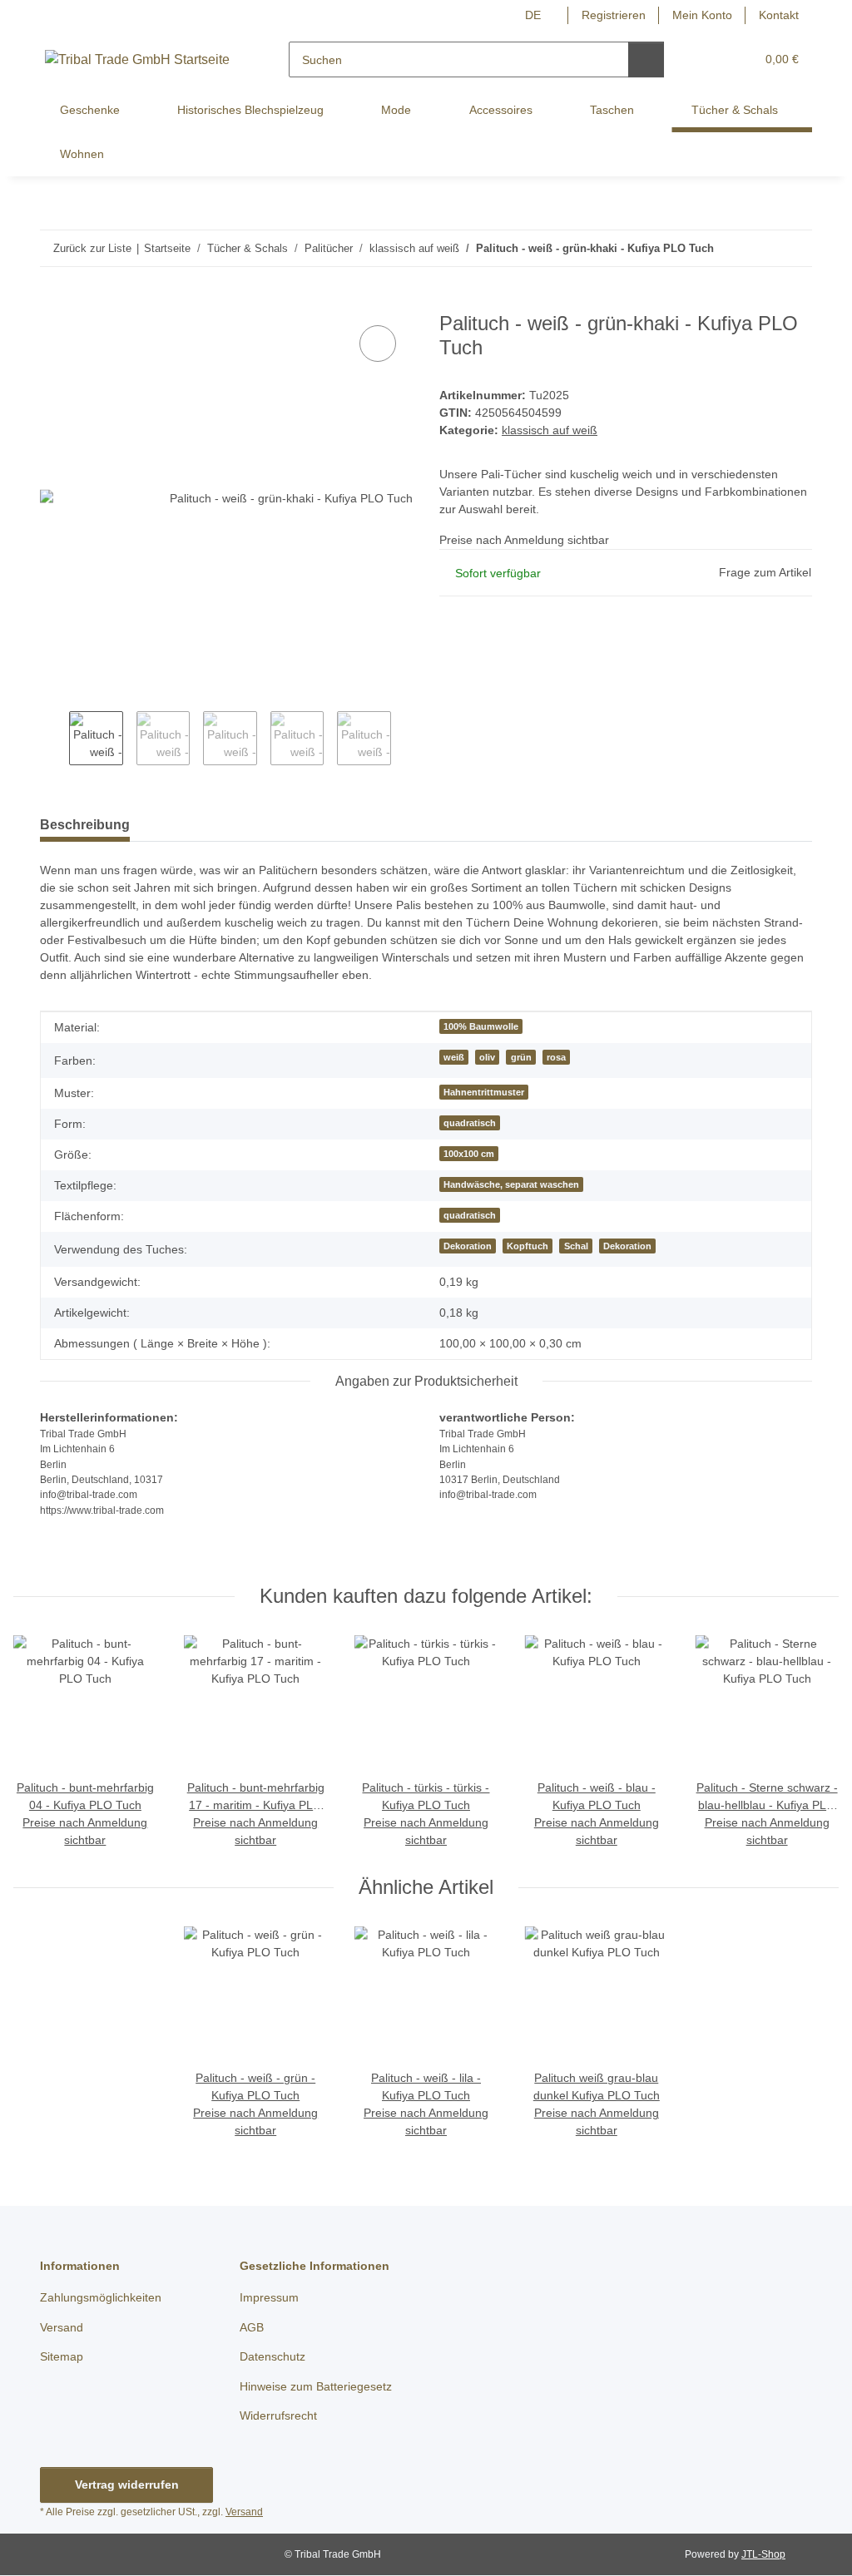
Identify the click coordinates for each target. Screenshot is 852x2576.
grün (516, 1058)
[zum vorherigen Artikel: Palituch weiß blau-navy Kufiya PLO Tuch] (758, 248)
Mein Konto (698, 15)
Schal (574, 1247)
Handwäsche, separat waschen (508, 1185)
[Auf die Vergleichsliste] (378, 344)
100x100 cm (463, 1155)
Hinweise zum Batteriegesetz (320, 2387)
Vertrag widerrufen (126, 2486)
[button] (709, 59)
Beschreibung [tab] (85, 826)
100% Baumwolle (475, 1027)
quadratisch (464, 1124)
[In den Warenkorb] (53, 304)
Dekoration (463, 1247)
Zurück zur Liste (92, 248)
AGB (251, 2329)
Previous (54, 741)
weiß (448, 1058)
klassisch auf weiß (552, 431)
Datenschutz (275, 2358)
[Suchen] (647, 59)
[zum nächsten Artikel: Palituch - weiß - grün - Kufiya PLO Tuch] (794, 248)
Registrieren (605, 15)
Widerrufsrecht (282, 2417)
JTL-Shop (765, 2555)
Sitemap (63, 2358)
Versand (63, 2329)
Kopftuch (525, 1247)
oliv (482, 1058)
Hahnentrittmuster (481, 1093)
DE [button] (523, 15)
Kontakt (778, 15)
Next (406, 741)
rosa (552, 1058)
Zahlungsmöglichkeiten (105, 2299)
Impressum (271, 2299)
